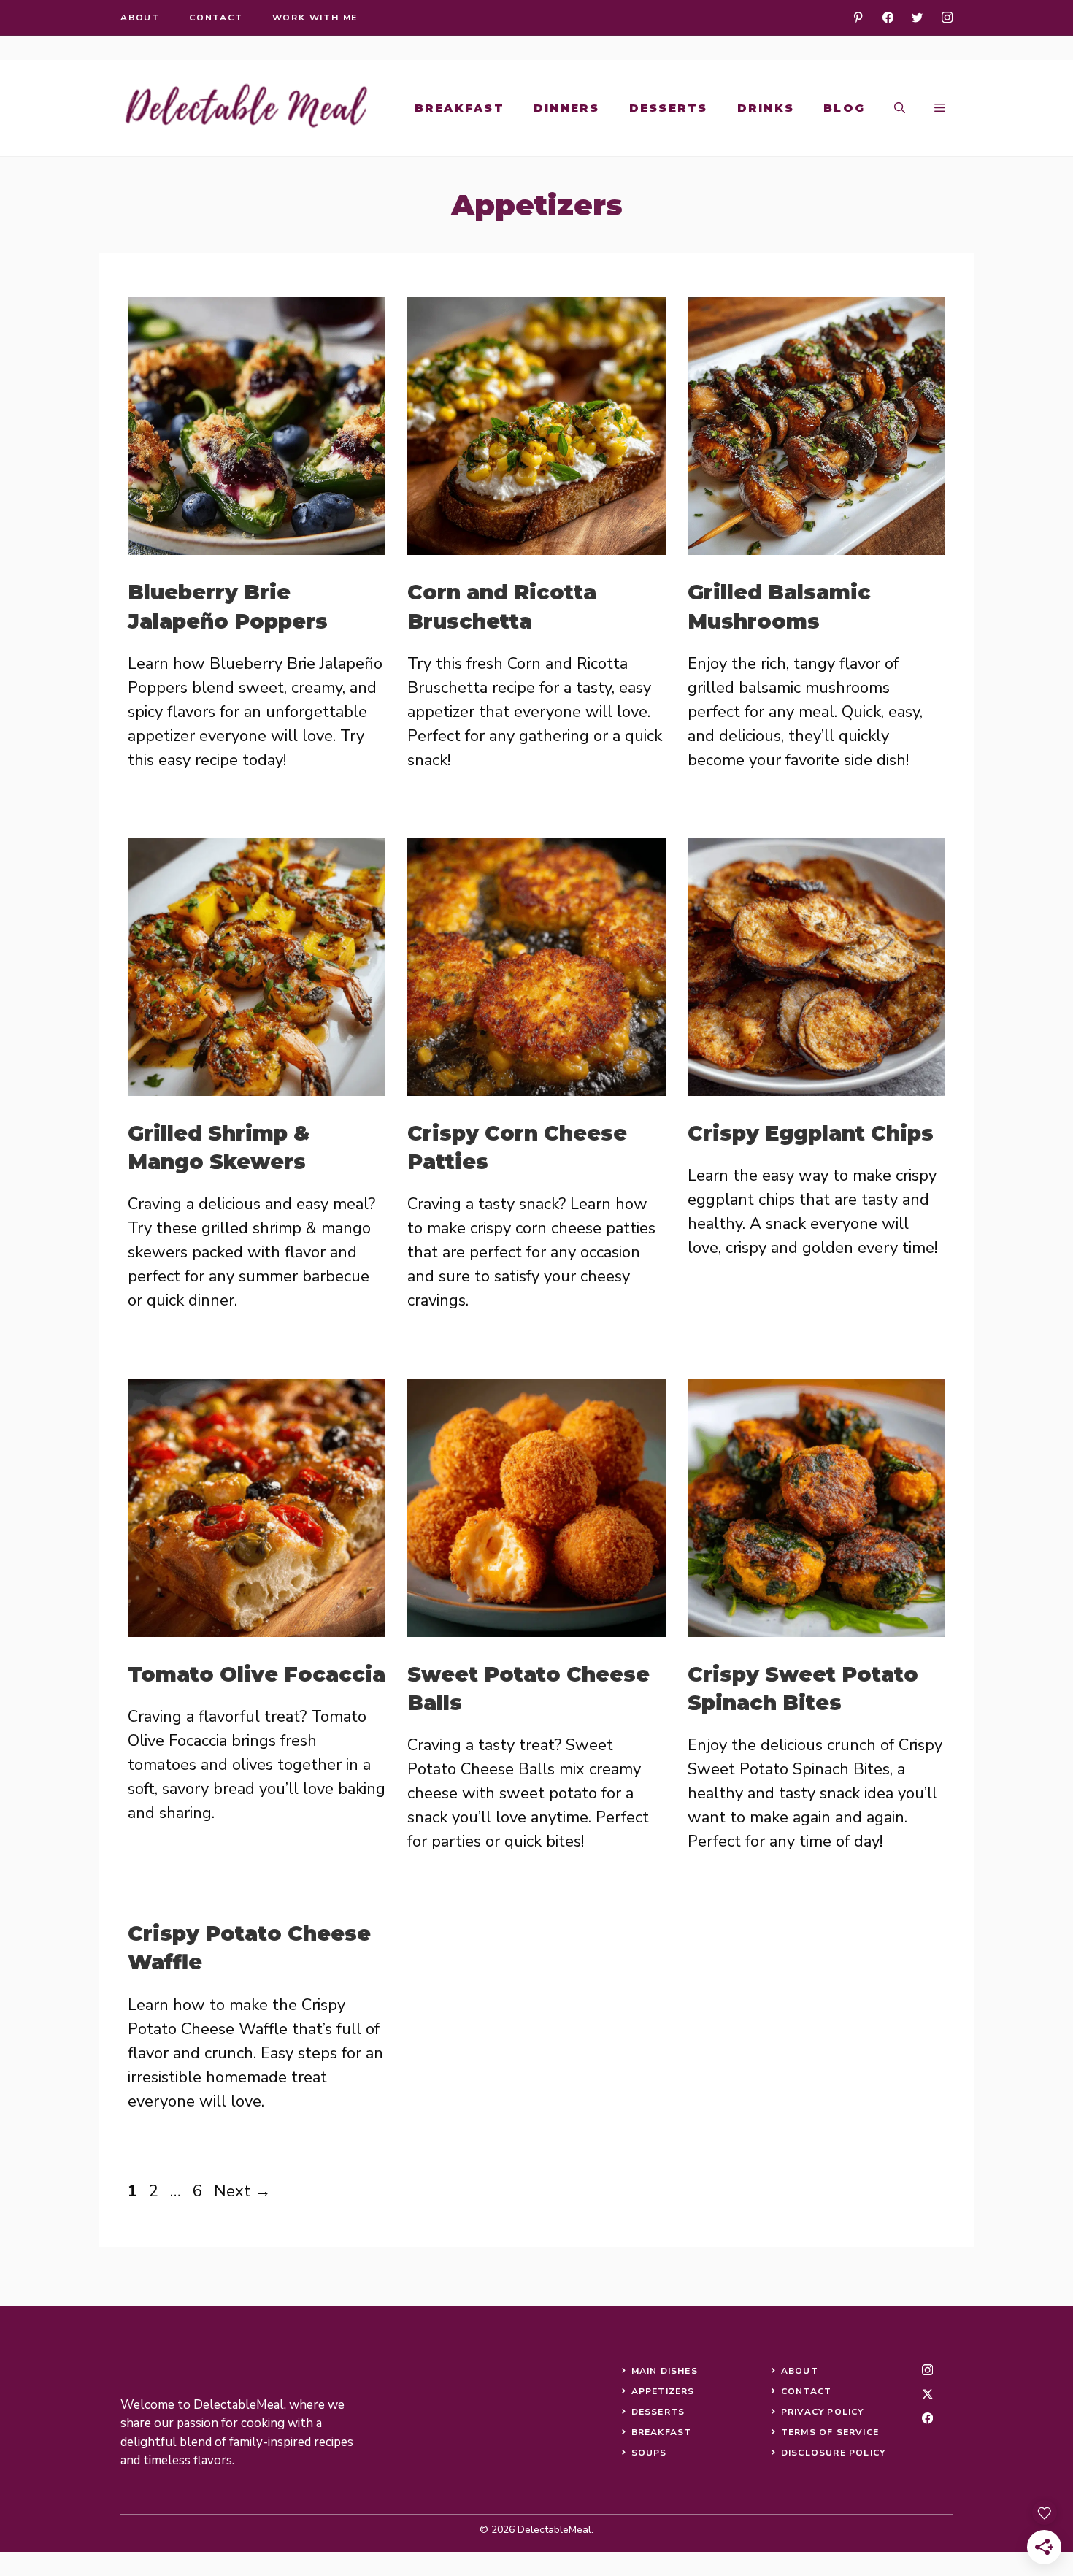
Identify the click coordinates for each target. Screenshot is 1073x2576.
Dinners (567, 108)
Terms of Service (830, 2432)
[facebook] (888, 17)
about (140, 18)
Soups (649, 2453)
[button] (900, 108)
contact (216, 18)
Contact (806, 2391)
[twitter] (917, 17)
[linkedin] (858, 17)
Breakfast (459, 108)
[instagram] (947, 17)
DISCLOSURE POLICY (833, 2453)
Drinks (766, 108)
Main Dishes (665, 2371)
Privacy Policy (823, 2412)
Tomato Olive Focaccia (257, 1674)
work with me (315, 18)
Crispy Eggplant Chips (811, 1133)
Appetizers (663, 2391)
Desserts (669, 108)
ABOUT (800, 2371)
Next (242, 2191)
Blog (844, 108)
